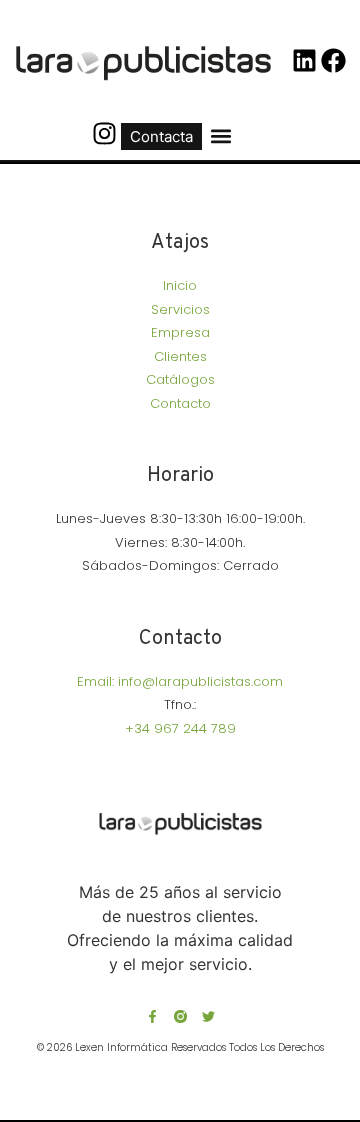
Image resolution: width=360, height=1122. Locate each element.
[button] (221, 136)
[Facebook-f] (152, 1016)
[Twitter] (208, 1016)
